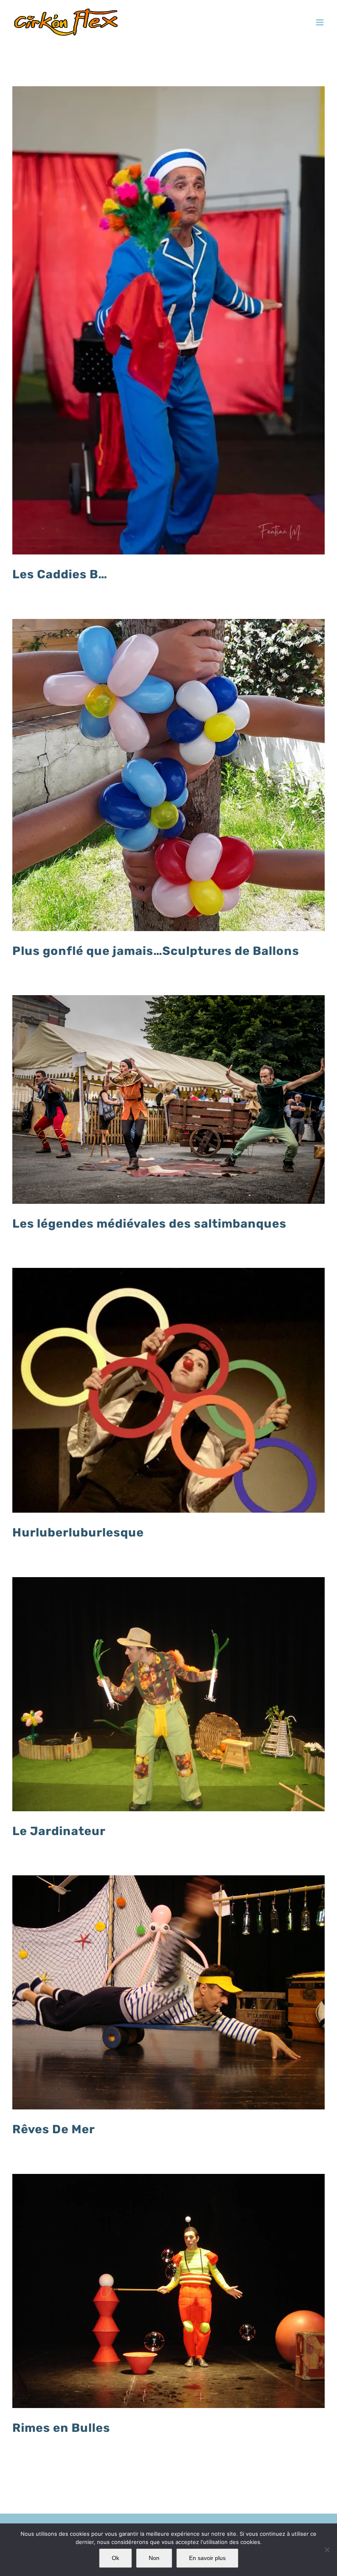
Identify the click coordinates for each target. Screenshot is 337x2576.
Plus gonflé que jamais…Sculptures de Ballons (156, 951)
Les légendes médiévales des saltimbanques (149, 1224)
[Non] (327, 2550)
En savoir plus (207, 2558)
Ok (115, 2558)
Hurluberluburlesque (78, 1532)
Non (154, 2558)
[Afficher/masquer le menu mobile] (320, 22)
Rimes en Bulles (61, 2428)
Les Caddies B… (60, 574)
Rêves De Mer (54, 2129)
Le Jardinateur (59, 1831)
